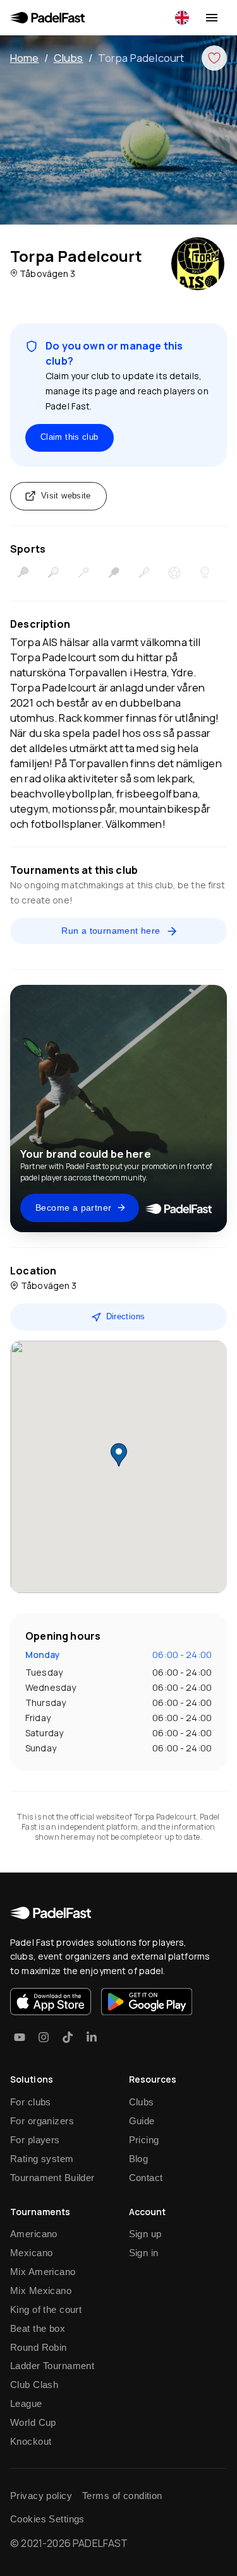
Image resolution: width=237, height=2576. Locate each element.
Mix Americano (43, 2272)
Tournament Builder (52, 2178)
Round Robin (39, 2347)
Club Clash (34, 2385)
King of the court (46, 2309)
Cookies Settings (47, 2519)
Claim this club (70, 437)
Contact (146, 2178)
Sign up (145, 2234)
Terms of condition (122, 2496)
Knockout (31, 2441)
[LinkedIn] (92, 2037)
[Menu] (212, 18)
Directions (126, 1316)
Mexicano (31, 2253)
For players (35, 2140)
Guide (142, 2121)
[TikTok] (68, 2037)
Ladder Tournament (52, 2366)
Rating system (42, 2159)
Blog (139, 2159)
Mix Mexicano (41, 2291)
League (26, 2403)
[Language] (182, 18)
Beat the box (38, 2328)
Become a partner (73, 1208)
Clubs (69, 58)
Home (25, 58)
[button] (119, 1455)
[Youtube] (20, 2037)
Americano (34, 2234)
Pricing (144, 2140)
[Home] (47, 18)
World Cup (33, 2422)
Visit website (66, 496)
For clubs (31, 2102)
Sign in (144, 2253)
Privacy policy (41, 2496)
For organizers (42, 2121)
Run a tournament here (111, 931)
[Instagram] (44, 2037)
